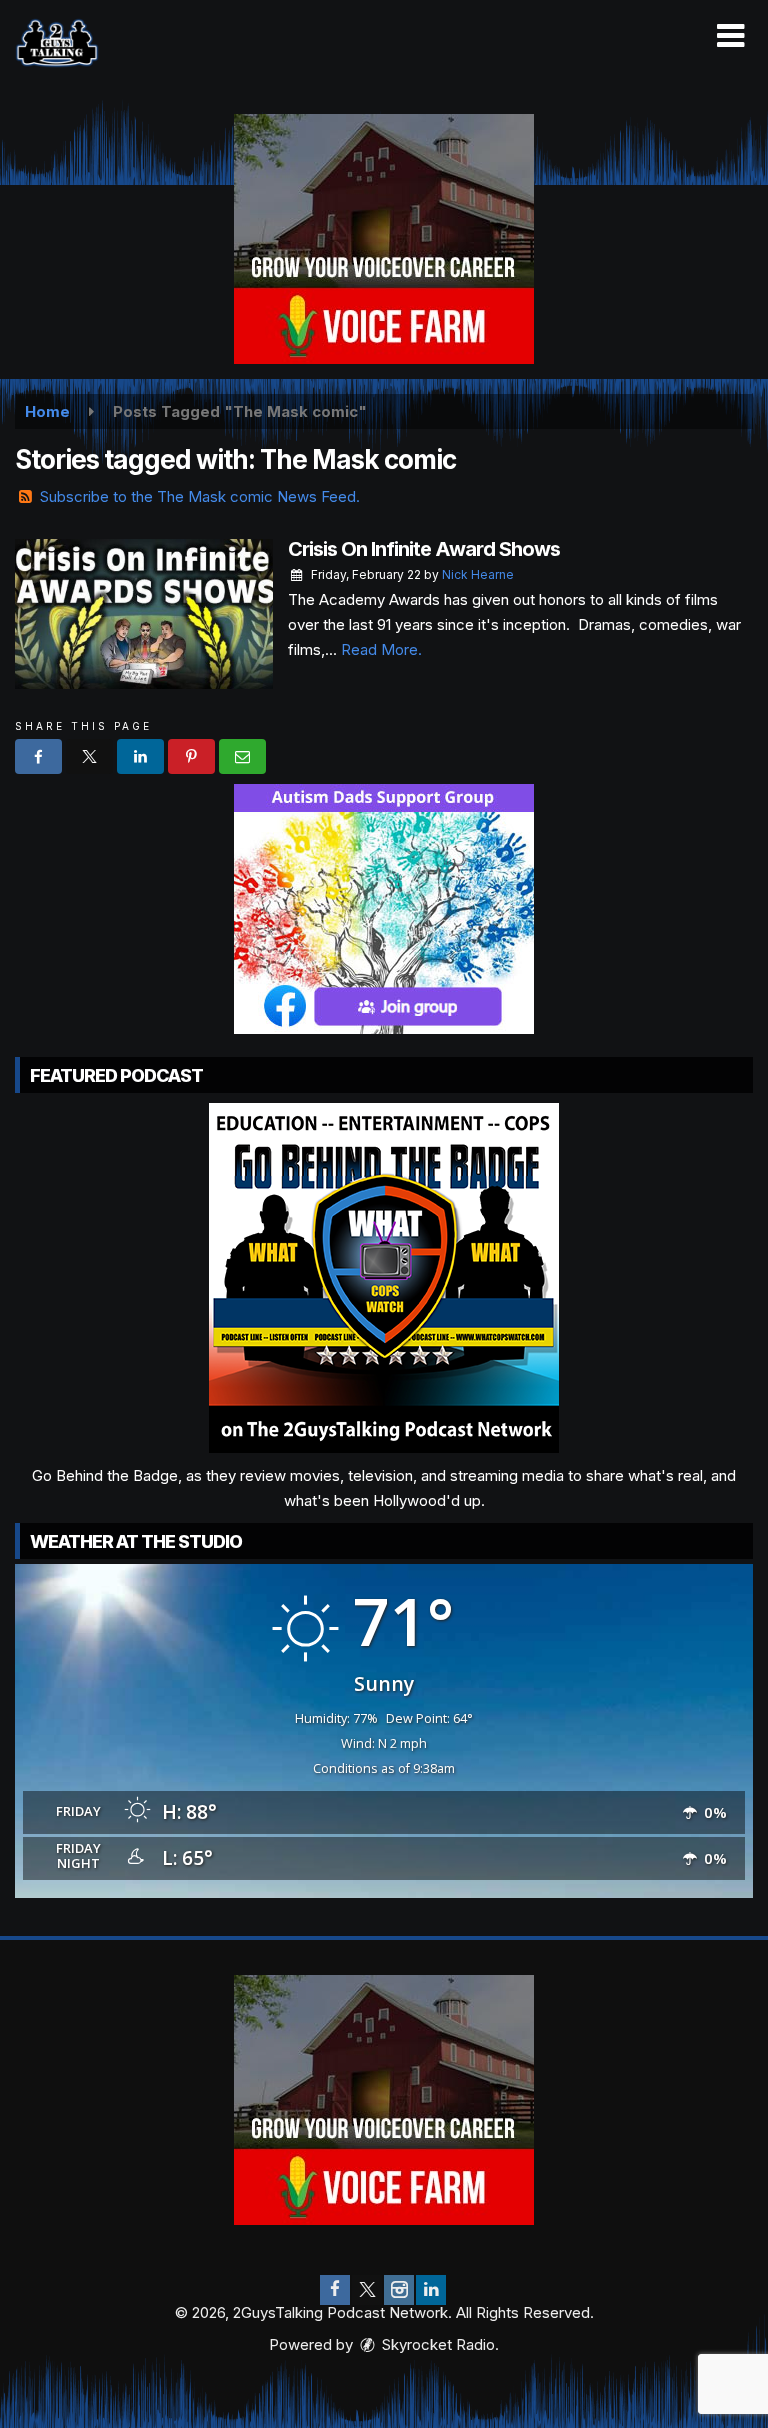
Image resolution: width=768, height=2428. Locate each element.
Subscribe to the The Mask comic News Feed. (200, 496)
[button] (730, 36)
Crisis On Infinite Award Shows (424, 549)
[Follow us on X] (367, 2290)
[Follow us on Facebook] (335, 2290)
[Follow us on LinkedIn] (431, 2290)
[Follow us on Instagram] (399, 2290)
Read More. (381, 649)
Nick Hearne (478, 574)
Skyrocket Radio (436, 2344)
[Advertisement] (384, 239)
